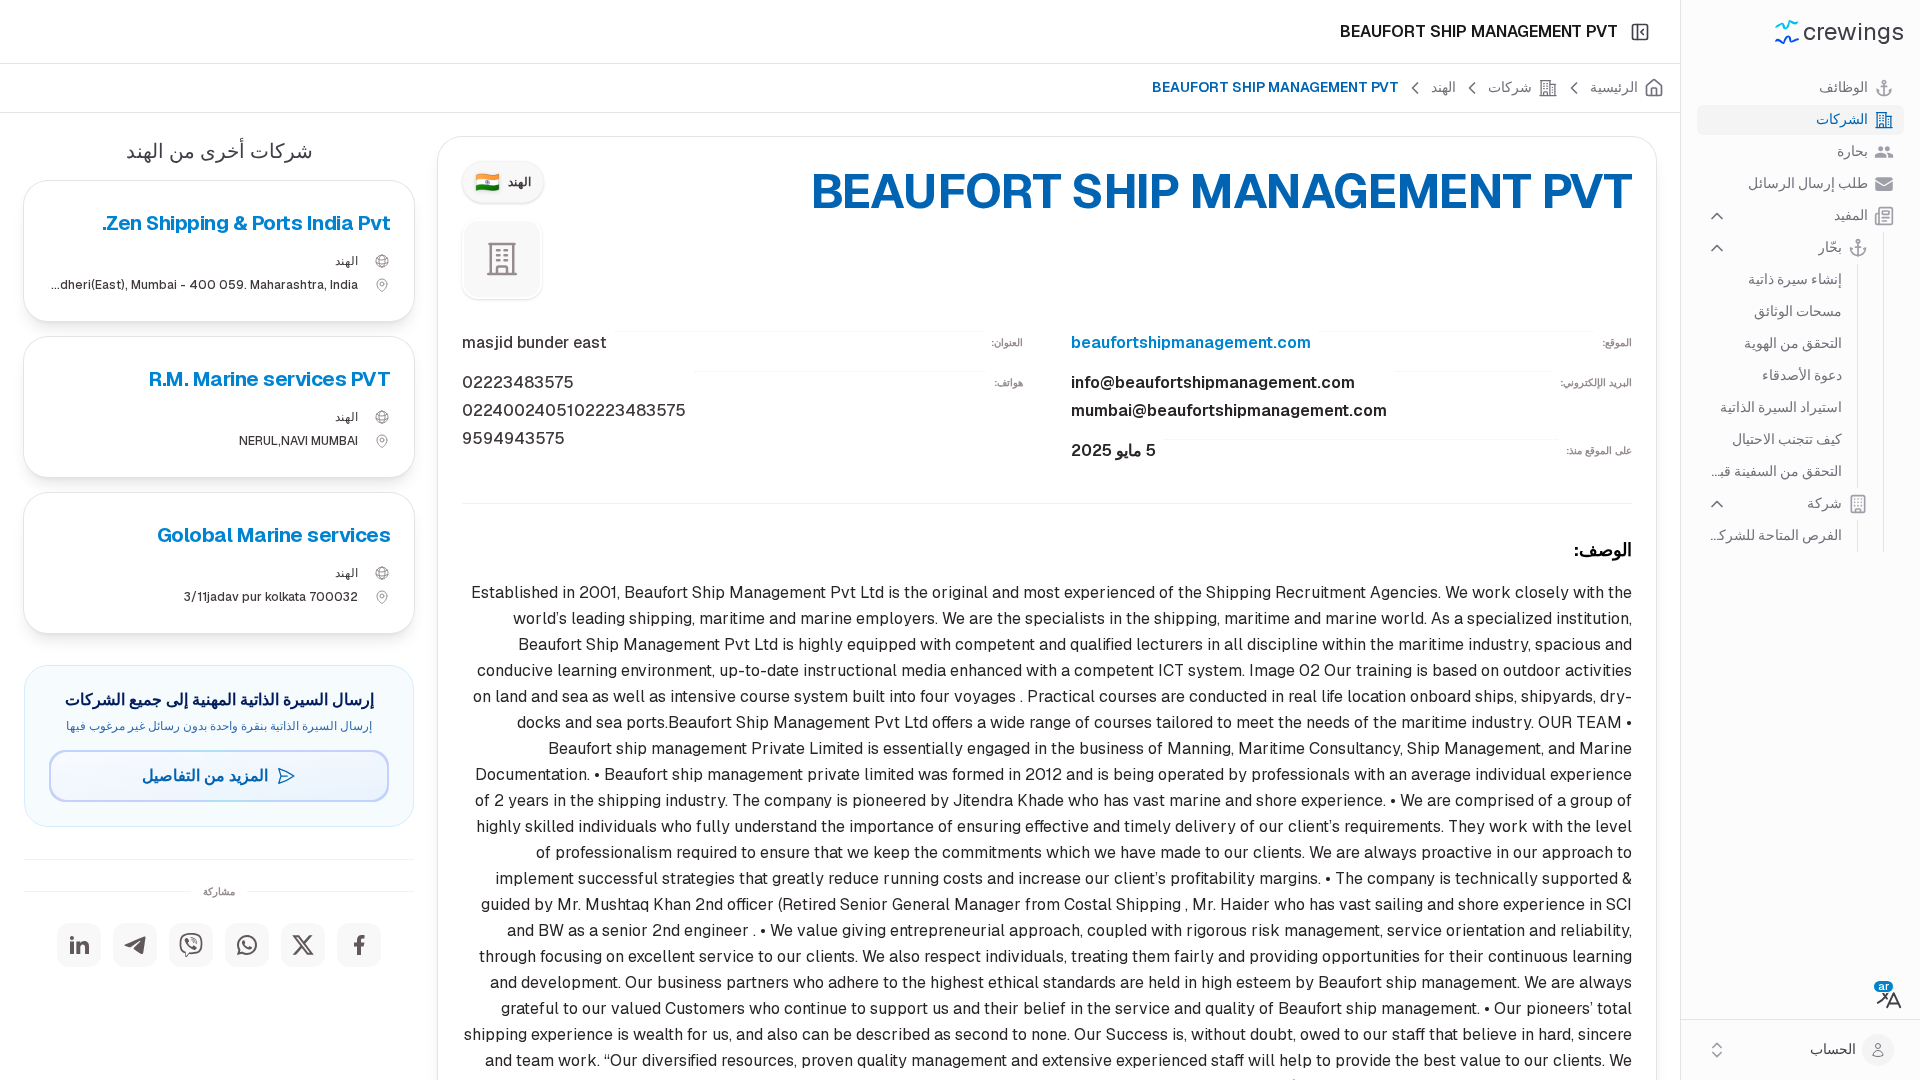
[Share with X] (303, 945)
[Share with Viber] (191, 945)
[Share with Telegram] (135, 945)
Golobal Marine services (273, 535)
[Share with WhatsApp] (247, 945)
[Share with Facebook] (359, 945)
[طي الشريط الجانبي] (1640, 32)
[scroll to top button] (1888, 980)
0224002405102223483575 (574, 410)
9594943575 (513, 438)
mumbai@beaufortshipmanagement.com (1229, 410)
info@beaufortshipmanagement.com (1213, 382)
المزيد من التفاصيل (205, 775)
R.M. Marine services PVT (269, 379)
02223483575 (518, 382)
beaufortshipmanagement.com (1191, 342)
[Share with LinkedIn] (79, 945)
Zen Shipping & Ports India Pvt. (246, 223)
